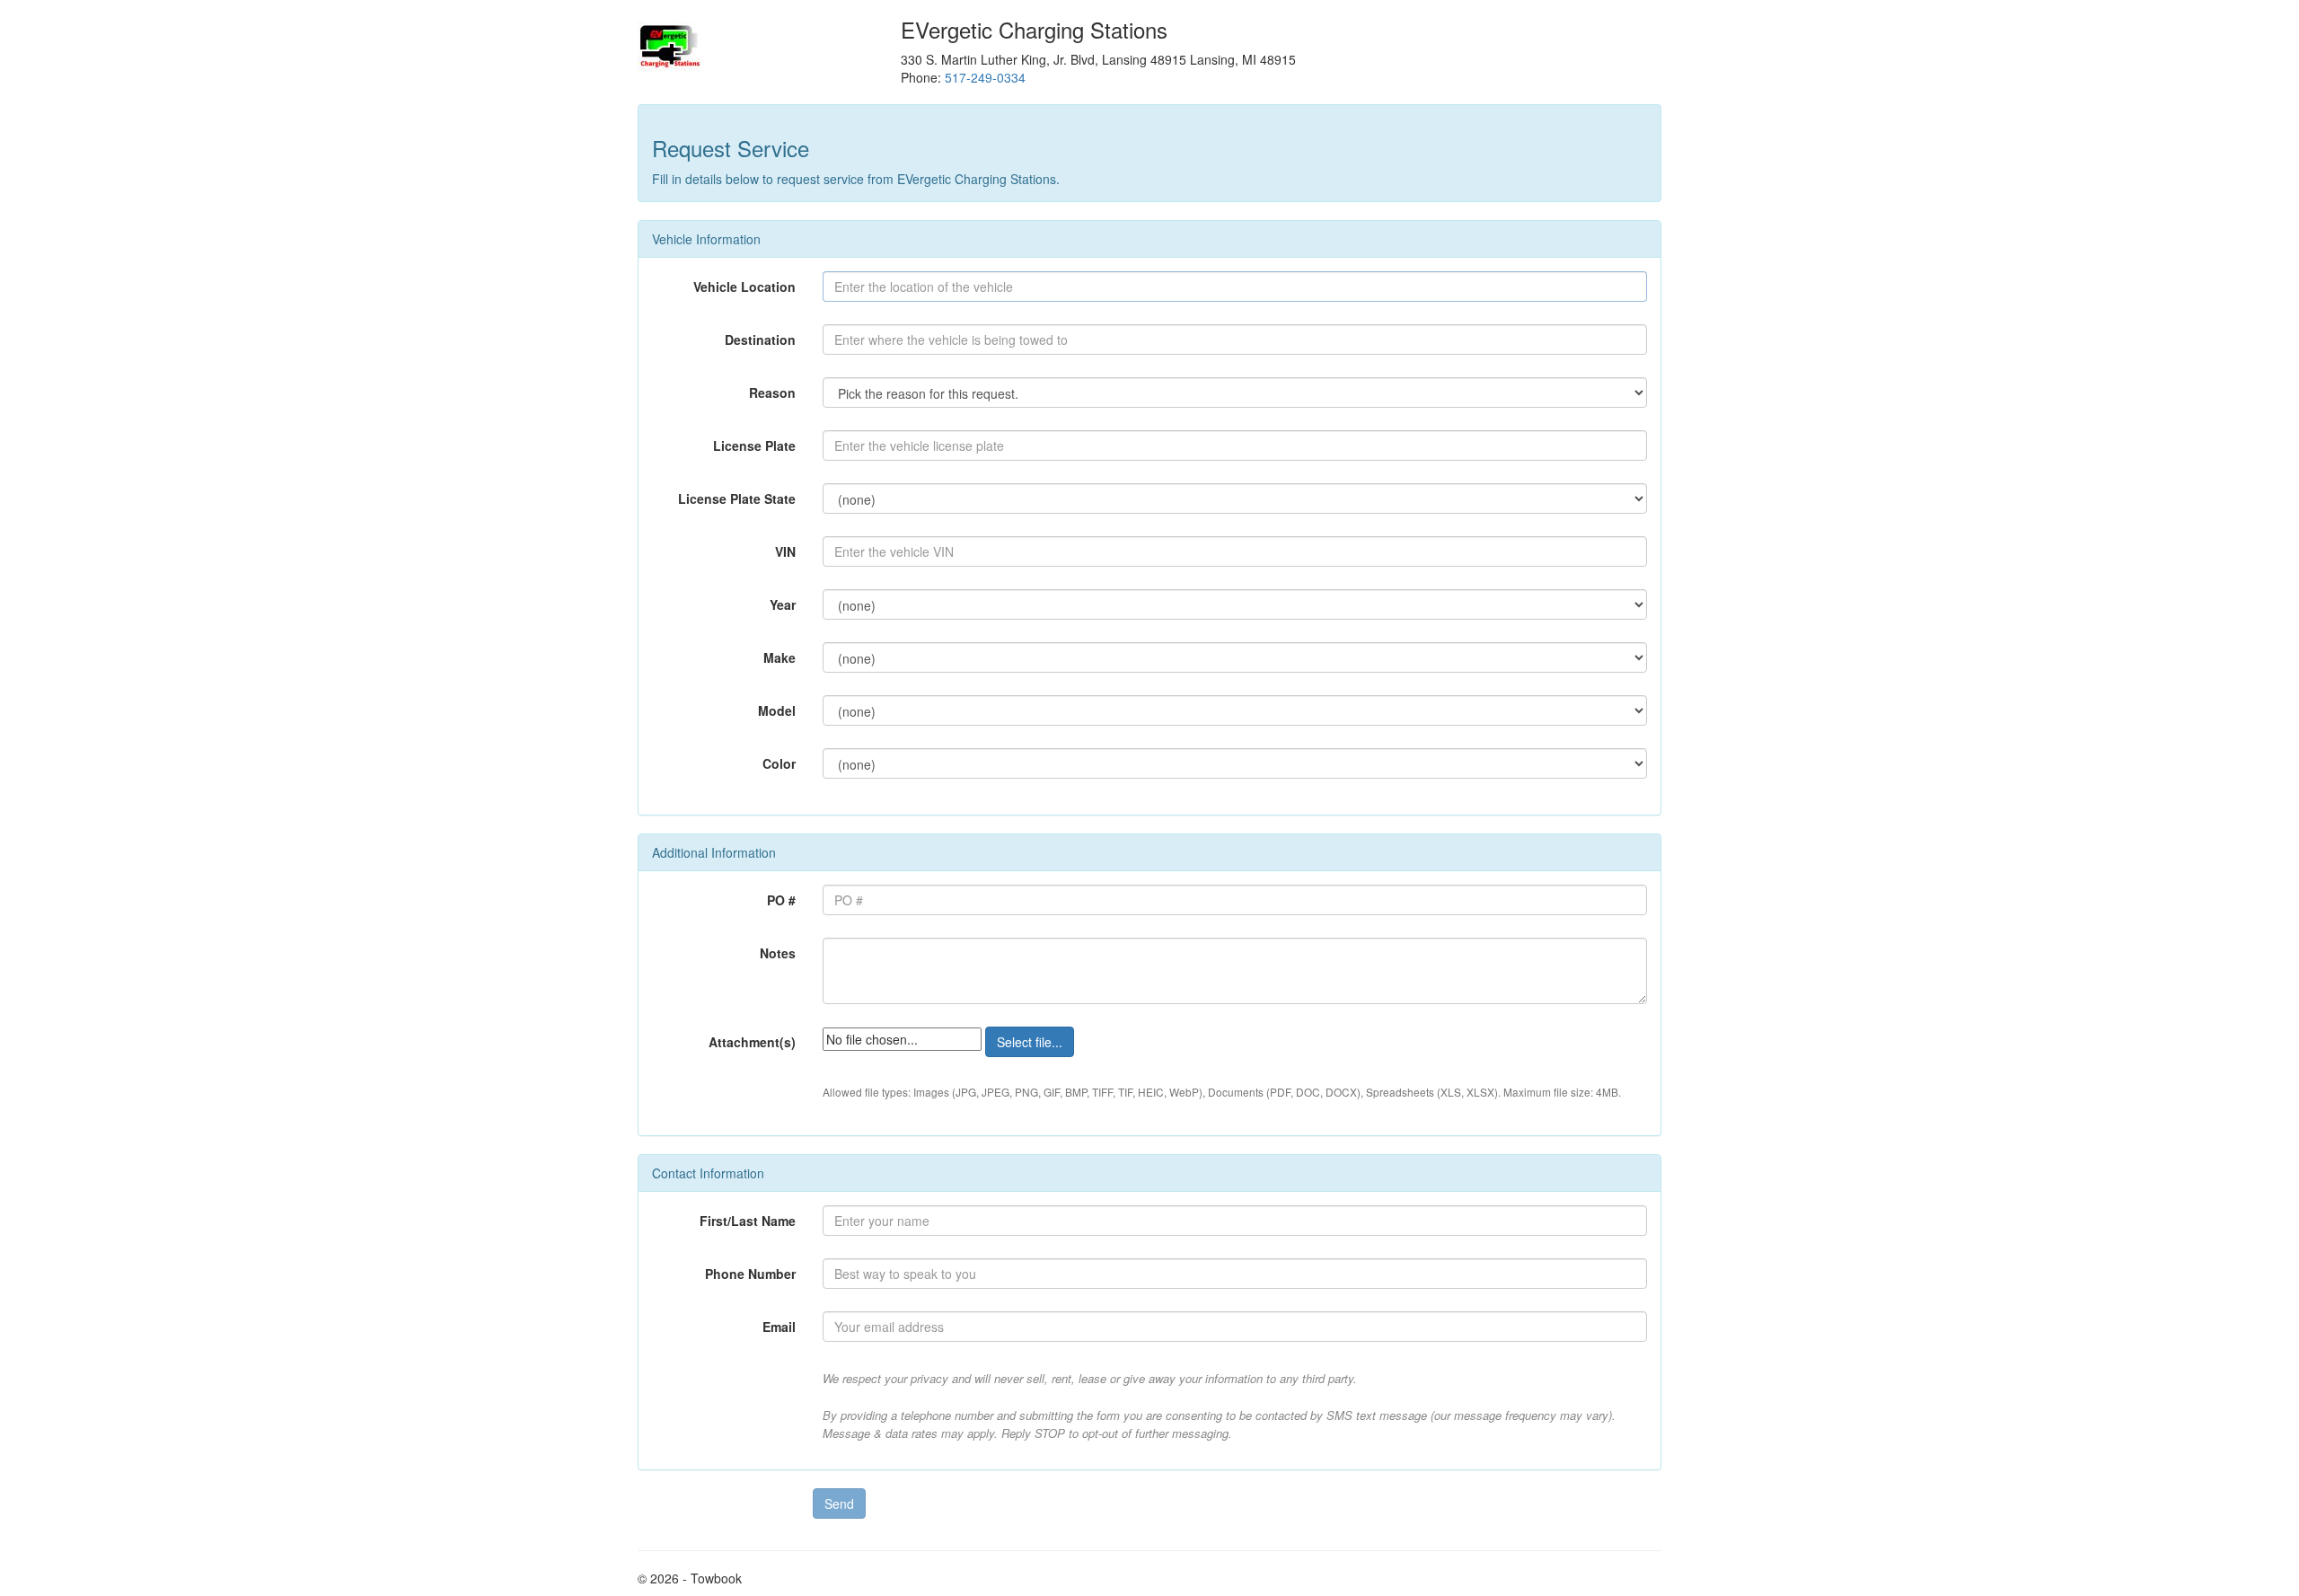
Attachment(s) (752, 1042)
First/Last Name (748, 1221)
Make (780, 657)
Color (779, 763)
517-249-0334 (985, 77)
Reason (772, 392)
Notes (778, 953)
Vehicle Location (744, 287)
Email (779, 1327)
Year (783, 604)
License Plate (754, 445)
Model (777, 710)
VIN (785, 551)
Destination (760, 339)
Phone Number (750, 1274)
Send (839, 1503)
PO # (781, 900)
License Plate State (737, 498)
